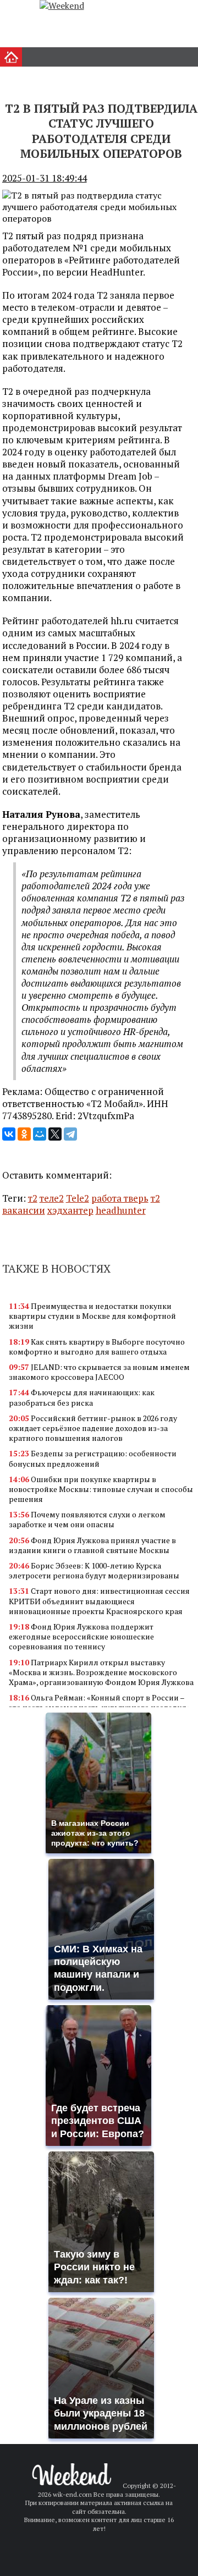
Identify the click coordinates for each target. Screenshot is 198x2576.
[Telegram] (70, 1134)
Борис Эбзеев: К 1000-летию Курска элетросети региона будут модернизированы (94, 1570)
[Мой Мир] (40, 1134)
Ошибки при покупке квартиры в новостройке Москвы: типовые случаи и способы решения (101, 1489)
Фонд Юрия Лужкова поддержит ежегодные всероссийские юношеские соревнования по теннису (81, 1636)
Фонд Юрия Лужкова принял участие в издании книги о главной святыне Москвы (92, 1545)
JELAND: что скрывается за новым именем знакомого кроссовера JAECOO (99, 1372)
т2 (33, 1198)
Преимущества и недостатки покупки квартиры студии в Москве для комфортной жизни (92, 1316)
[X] (55, 1134)
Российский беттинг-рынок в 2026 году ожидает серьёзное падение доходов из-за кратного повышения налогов (93, 1428)
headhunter (121, 1210)
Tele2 (78, 1198)
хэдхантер (70, 1210)
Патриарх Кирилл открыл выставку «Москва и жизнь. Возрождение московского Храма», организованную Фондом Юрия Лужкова (101, 1672)
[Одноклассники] (24, 1134)
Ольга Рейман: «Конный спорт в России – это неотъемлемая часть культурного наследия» (100, 1702)
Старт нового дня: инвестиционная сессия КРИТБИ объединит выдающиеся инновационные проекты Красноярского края (99, 1601)
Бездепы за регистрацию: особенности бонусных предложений (93, 1458)
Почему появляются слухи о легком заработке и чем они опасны (87, 1519)
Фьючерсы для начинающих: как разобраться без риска (82, 1397)
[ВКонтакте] (9, 1134)
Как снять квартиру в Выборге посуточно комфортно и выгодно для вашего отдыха (97, 1347)
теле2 (52, 1198)
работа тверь (120, 1198)
